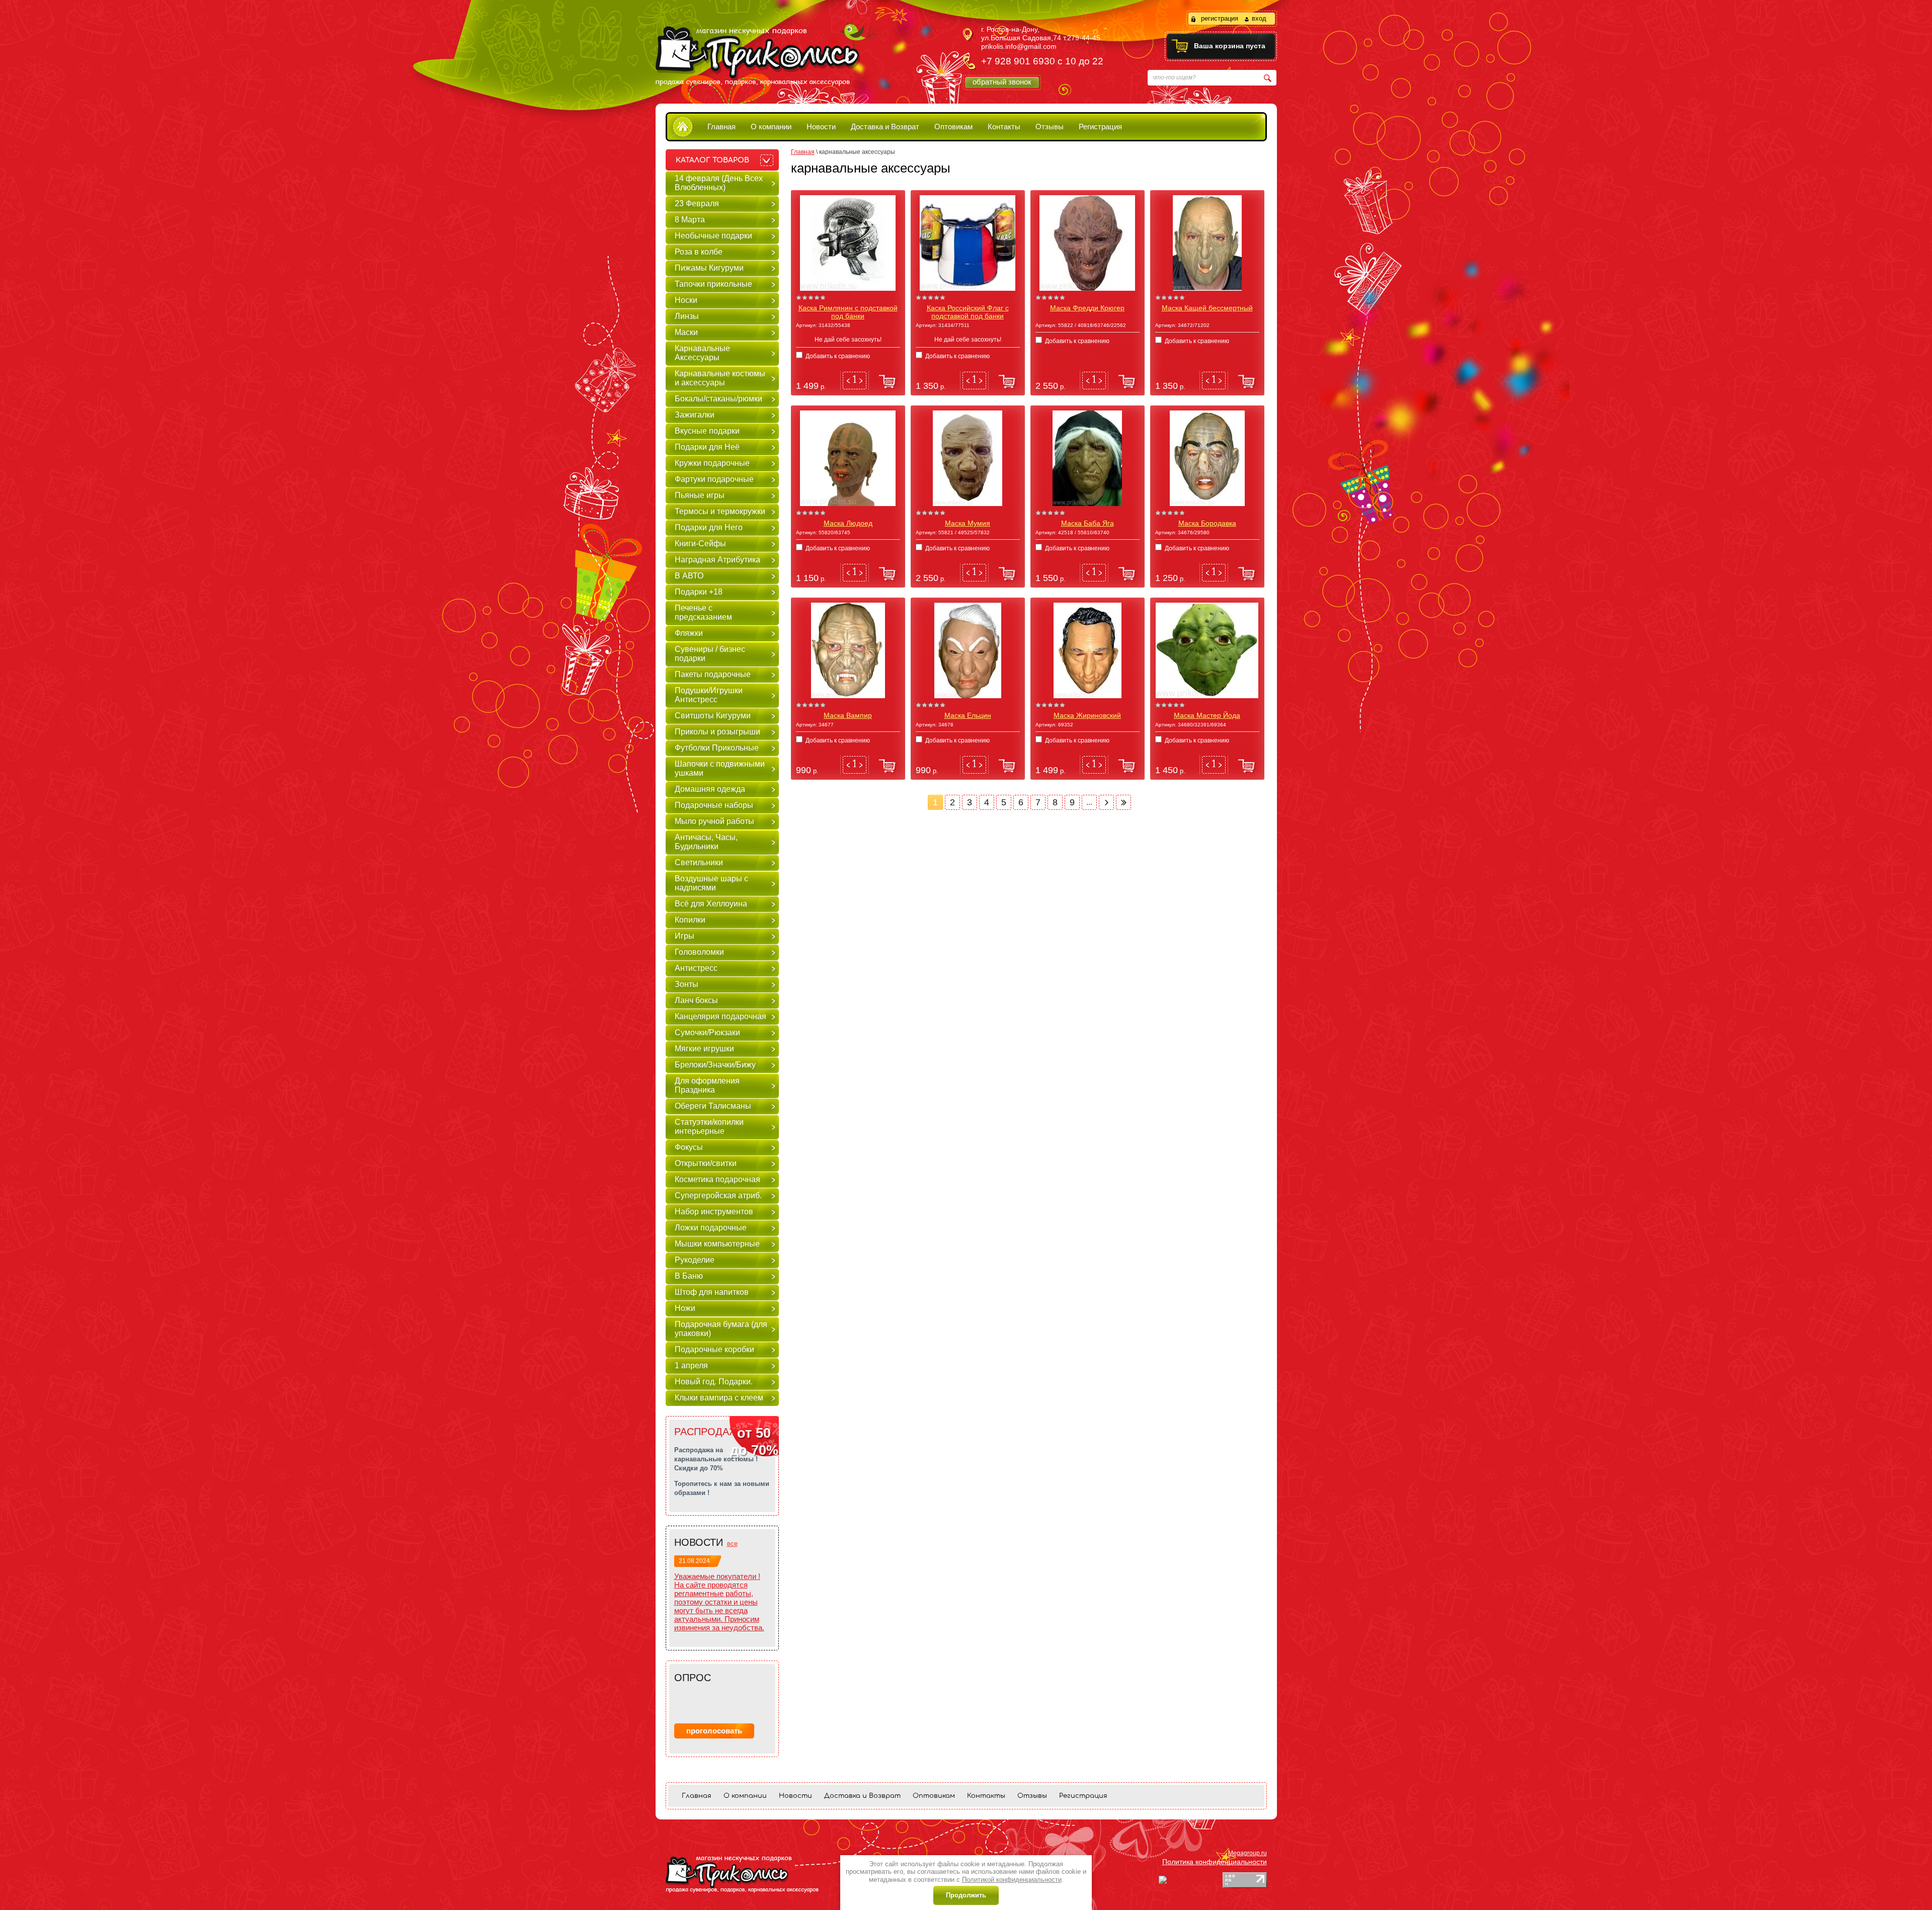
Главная (721, 127)
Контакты (1004, 127)
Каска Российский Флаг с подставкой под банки (968, 312)
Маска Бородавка (1207, 523)
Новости (821, 127)
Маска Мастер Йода (1207, 715)
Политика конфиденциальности (1215, 1862)
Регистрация (1100, 127)
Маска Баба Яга (1088, 523)
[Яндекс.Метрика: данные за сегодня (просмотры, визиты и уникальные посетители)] (1190, 1880)
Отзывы (1050, 127)
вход (1259, 18)
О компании (771, 127)
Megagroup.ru (1247, 1853)
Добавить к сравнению (837, 356)
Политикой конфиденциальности (1012, 1880)
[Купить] (886, 382)
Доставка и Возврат (885, 127)
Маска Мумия (968, 523)
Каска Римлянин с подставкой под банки (848, 312)
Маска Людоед (848, 523)
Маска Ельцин (968, 715)
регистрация (1220, 18)
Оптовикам (953, 127)
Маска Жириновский (1087, 715)
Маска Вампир (848, 715)
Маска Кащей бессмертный (1207, 308)
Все (732, 1544)
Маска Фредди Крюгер (1087, 308)
